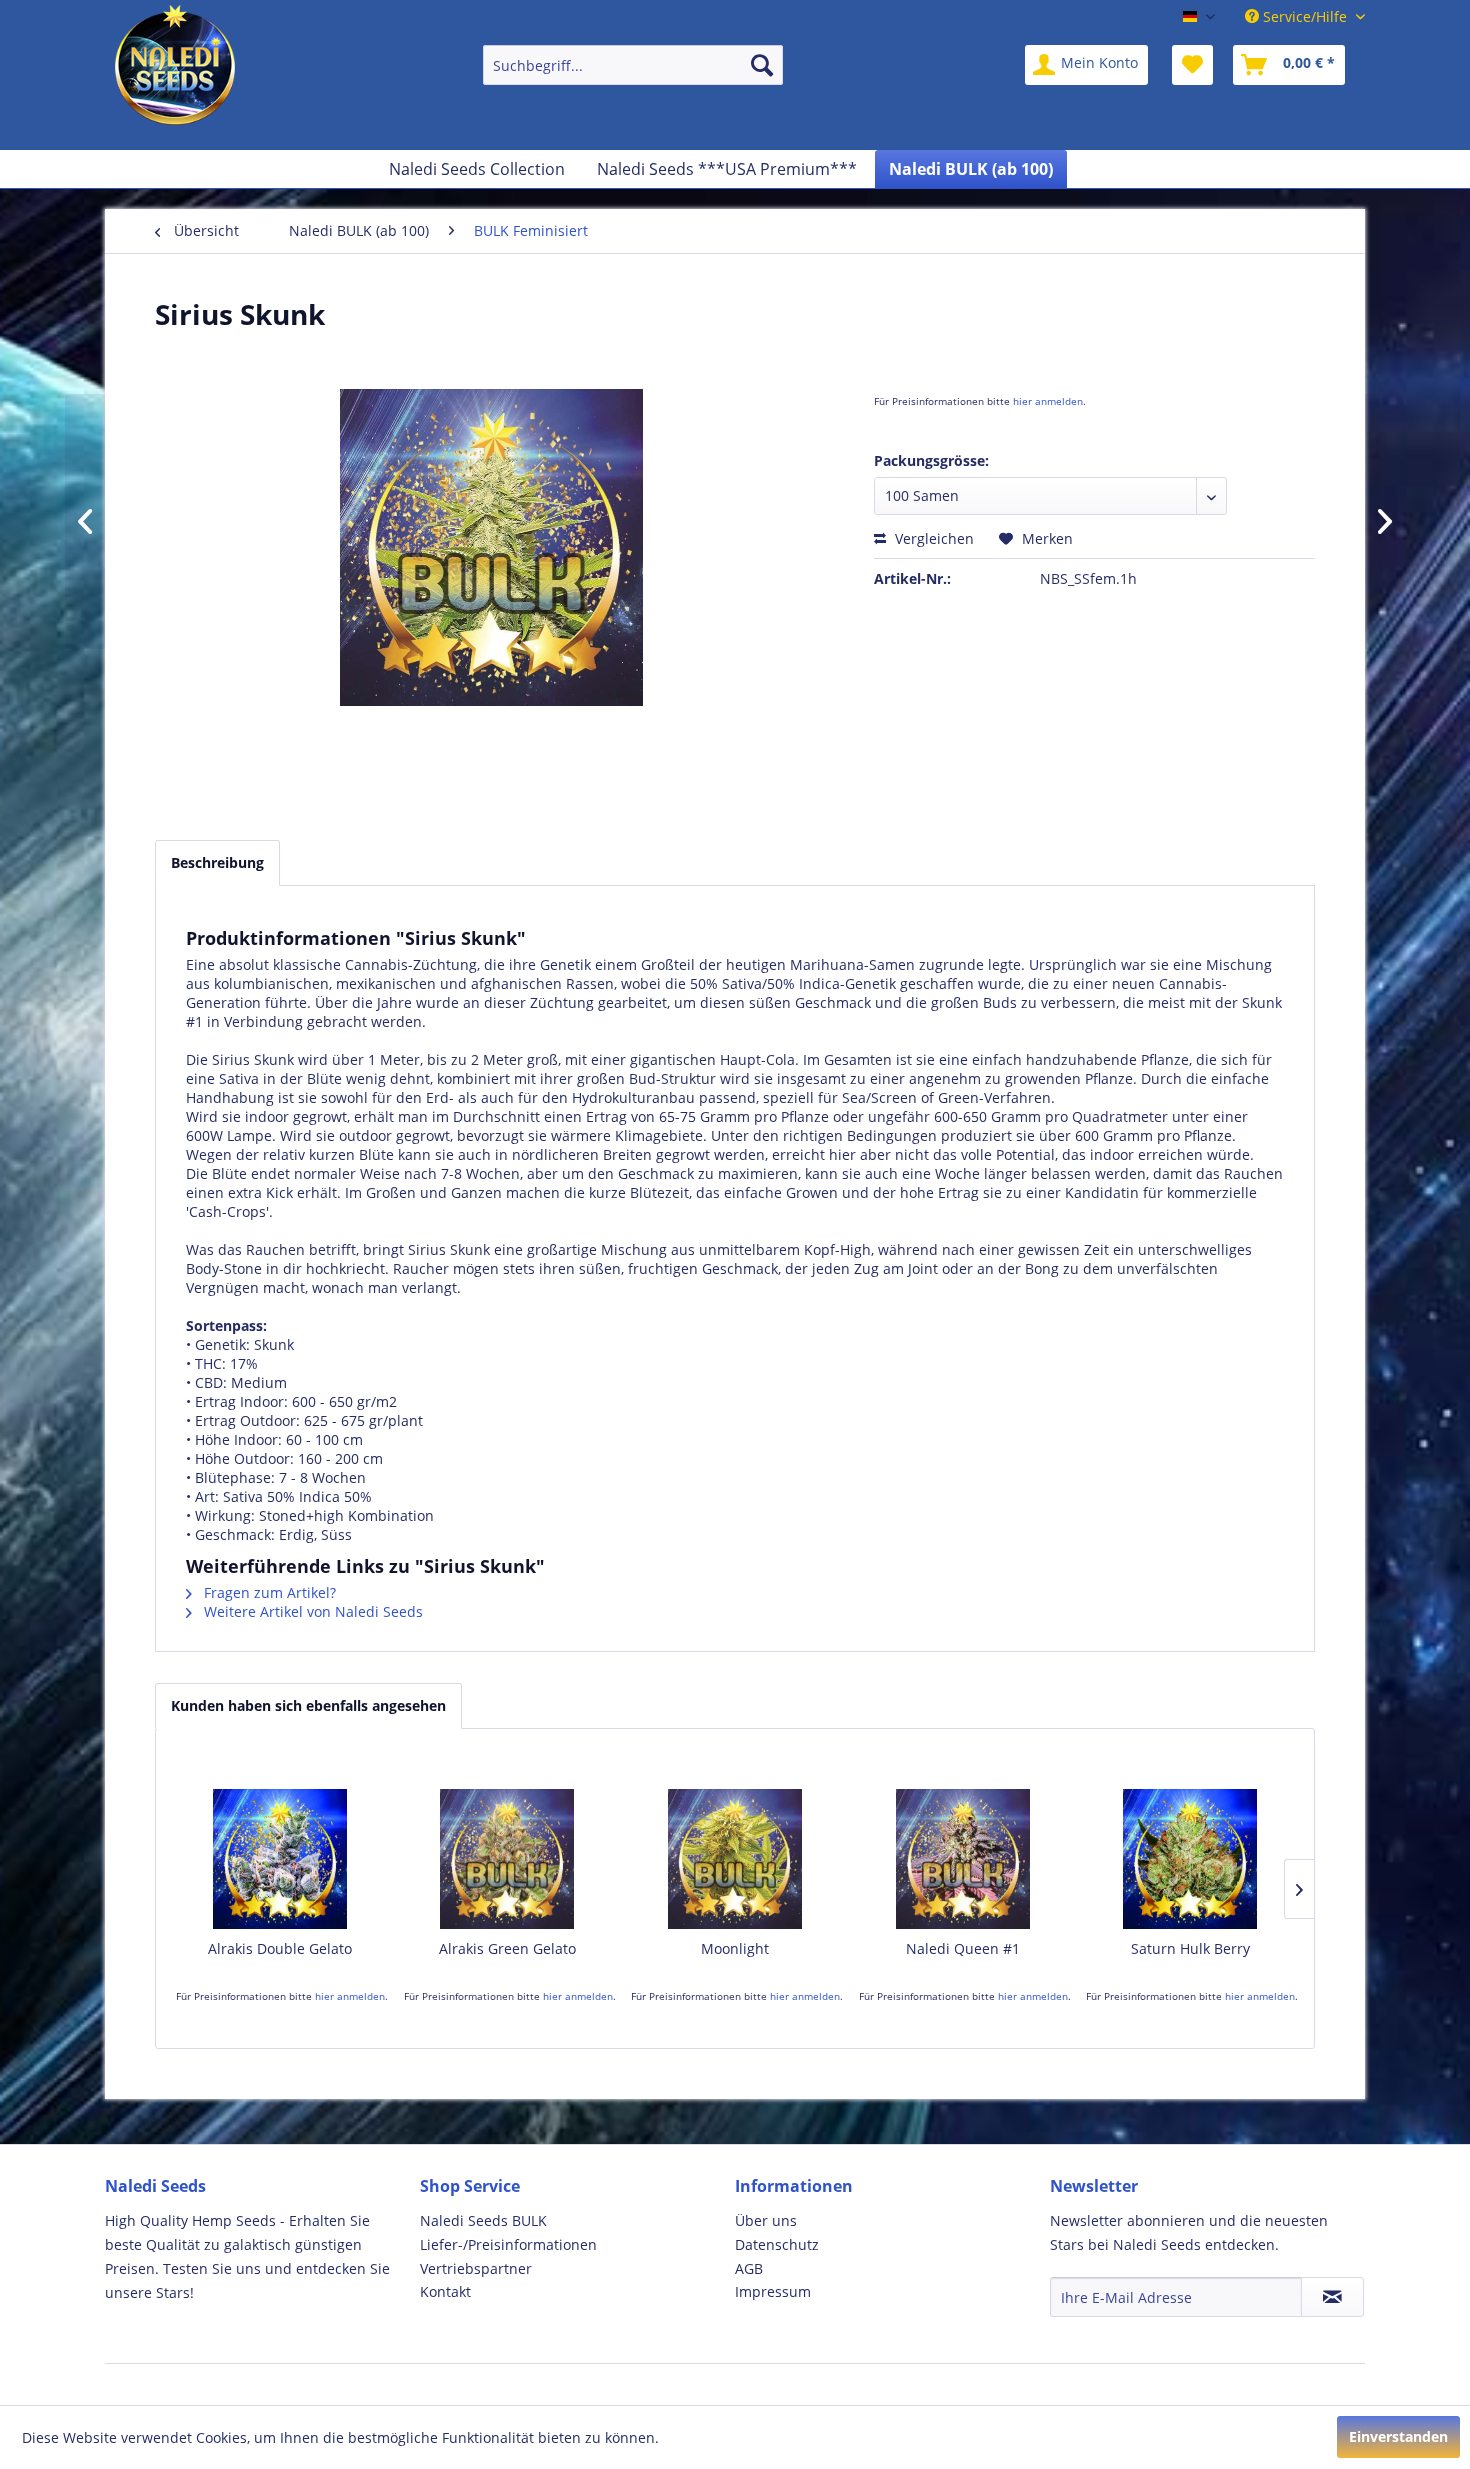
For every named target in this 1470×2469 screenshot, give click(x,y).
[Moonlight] (735, 1859)
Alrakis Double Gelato (280, 1948)
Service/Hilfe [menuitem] (1305, 16)
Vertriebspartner (476, 2268)
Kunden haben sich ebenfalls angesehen (308, 1705)
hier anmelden (1048, 401)
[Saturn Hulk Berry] (1190, 1859)
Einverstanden (1398, 2436)
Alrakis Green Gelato (507, 1948)
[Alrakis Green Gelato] (508, 1859)
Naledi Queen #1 (963, 1948)
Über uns (766, 2220)
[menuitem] (633, 65)
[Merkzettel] (1192, 65)
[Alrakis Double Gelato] (280, 1859)
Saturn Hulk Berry (1190, 1948)
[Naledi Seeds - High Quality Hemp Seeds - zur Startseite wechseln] (175, 70)
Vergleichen (932, 538)
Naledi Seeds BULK (483, 2220)
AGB (749, 2268)
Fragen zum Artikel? (268, 1592)
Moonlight (735, 1948)
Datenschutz (777, 2244)
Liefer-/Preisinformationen (508, 2244)
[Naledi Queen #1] (963, 1859)
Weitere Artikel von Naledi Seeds (311, 1611)
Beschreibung (217, 862)
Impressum (773, 2291)
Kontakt (445, 2291)
